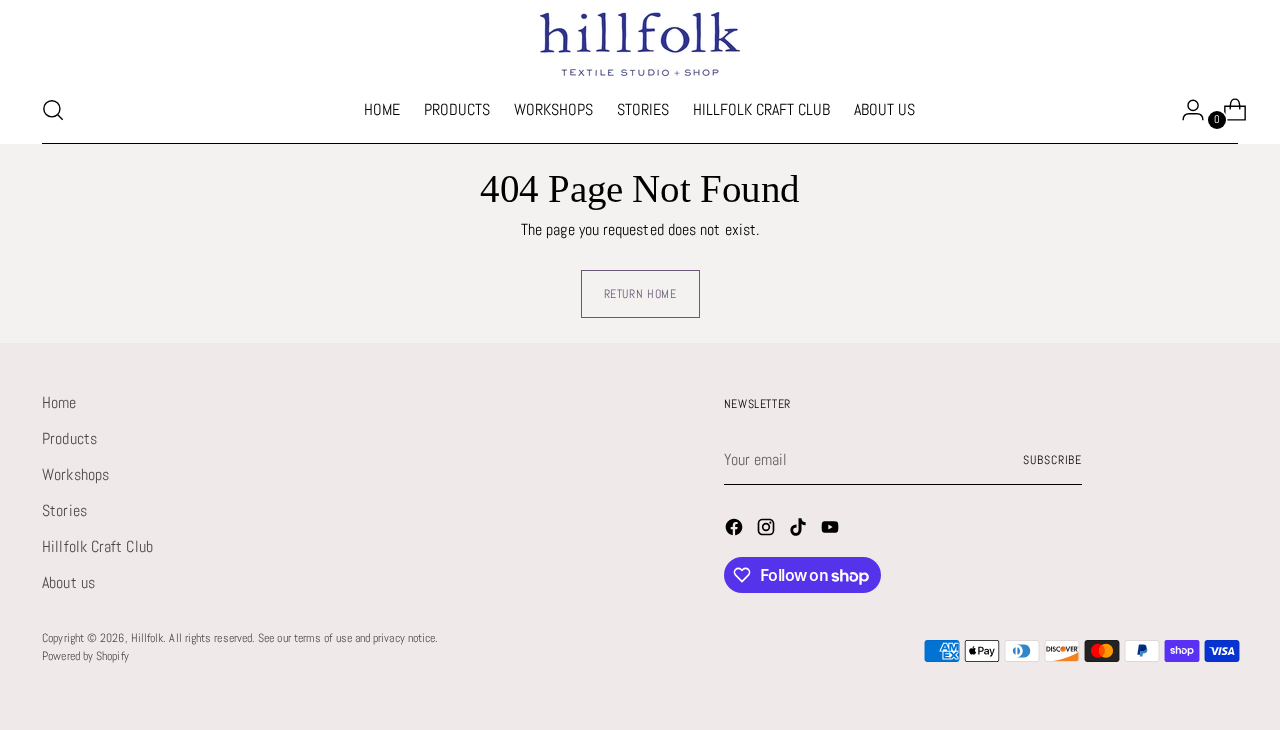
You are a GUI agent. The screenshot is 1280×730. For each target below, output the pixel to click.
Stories (64, 510)
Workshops (75, 474)
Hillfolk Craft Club (97, 546)
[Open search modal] (53, 110)
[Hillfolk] (640, 44)
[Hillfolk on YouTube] (832, 530)
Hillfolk (147, 638)
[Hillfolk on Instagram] (768, 530)
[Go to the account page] (1185, 110)
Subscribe (1052, 460)
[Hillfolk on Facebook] (736, 530)
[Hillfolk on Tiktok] (800, 530)
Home (59, 402)
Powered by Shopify (85, 656)
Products (69, 438)
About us (68, 582)
